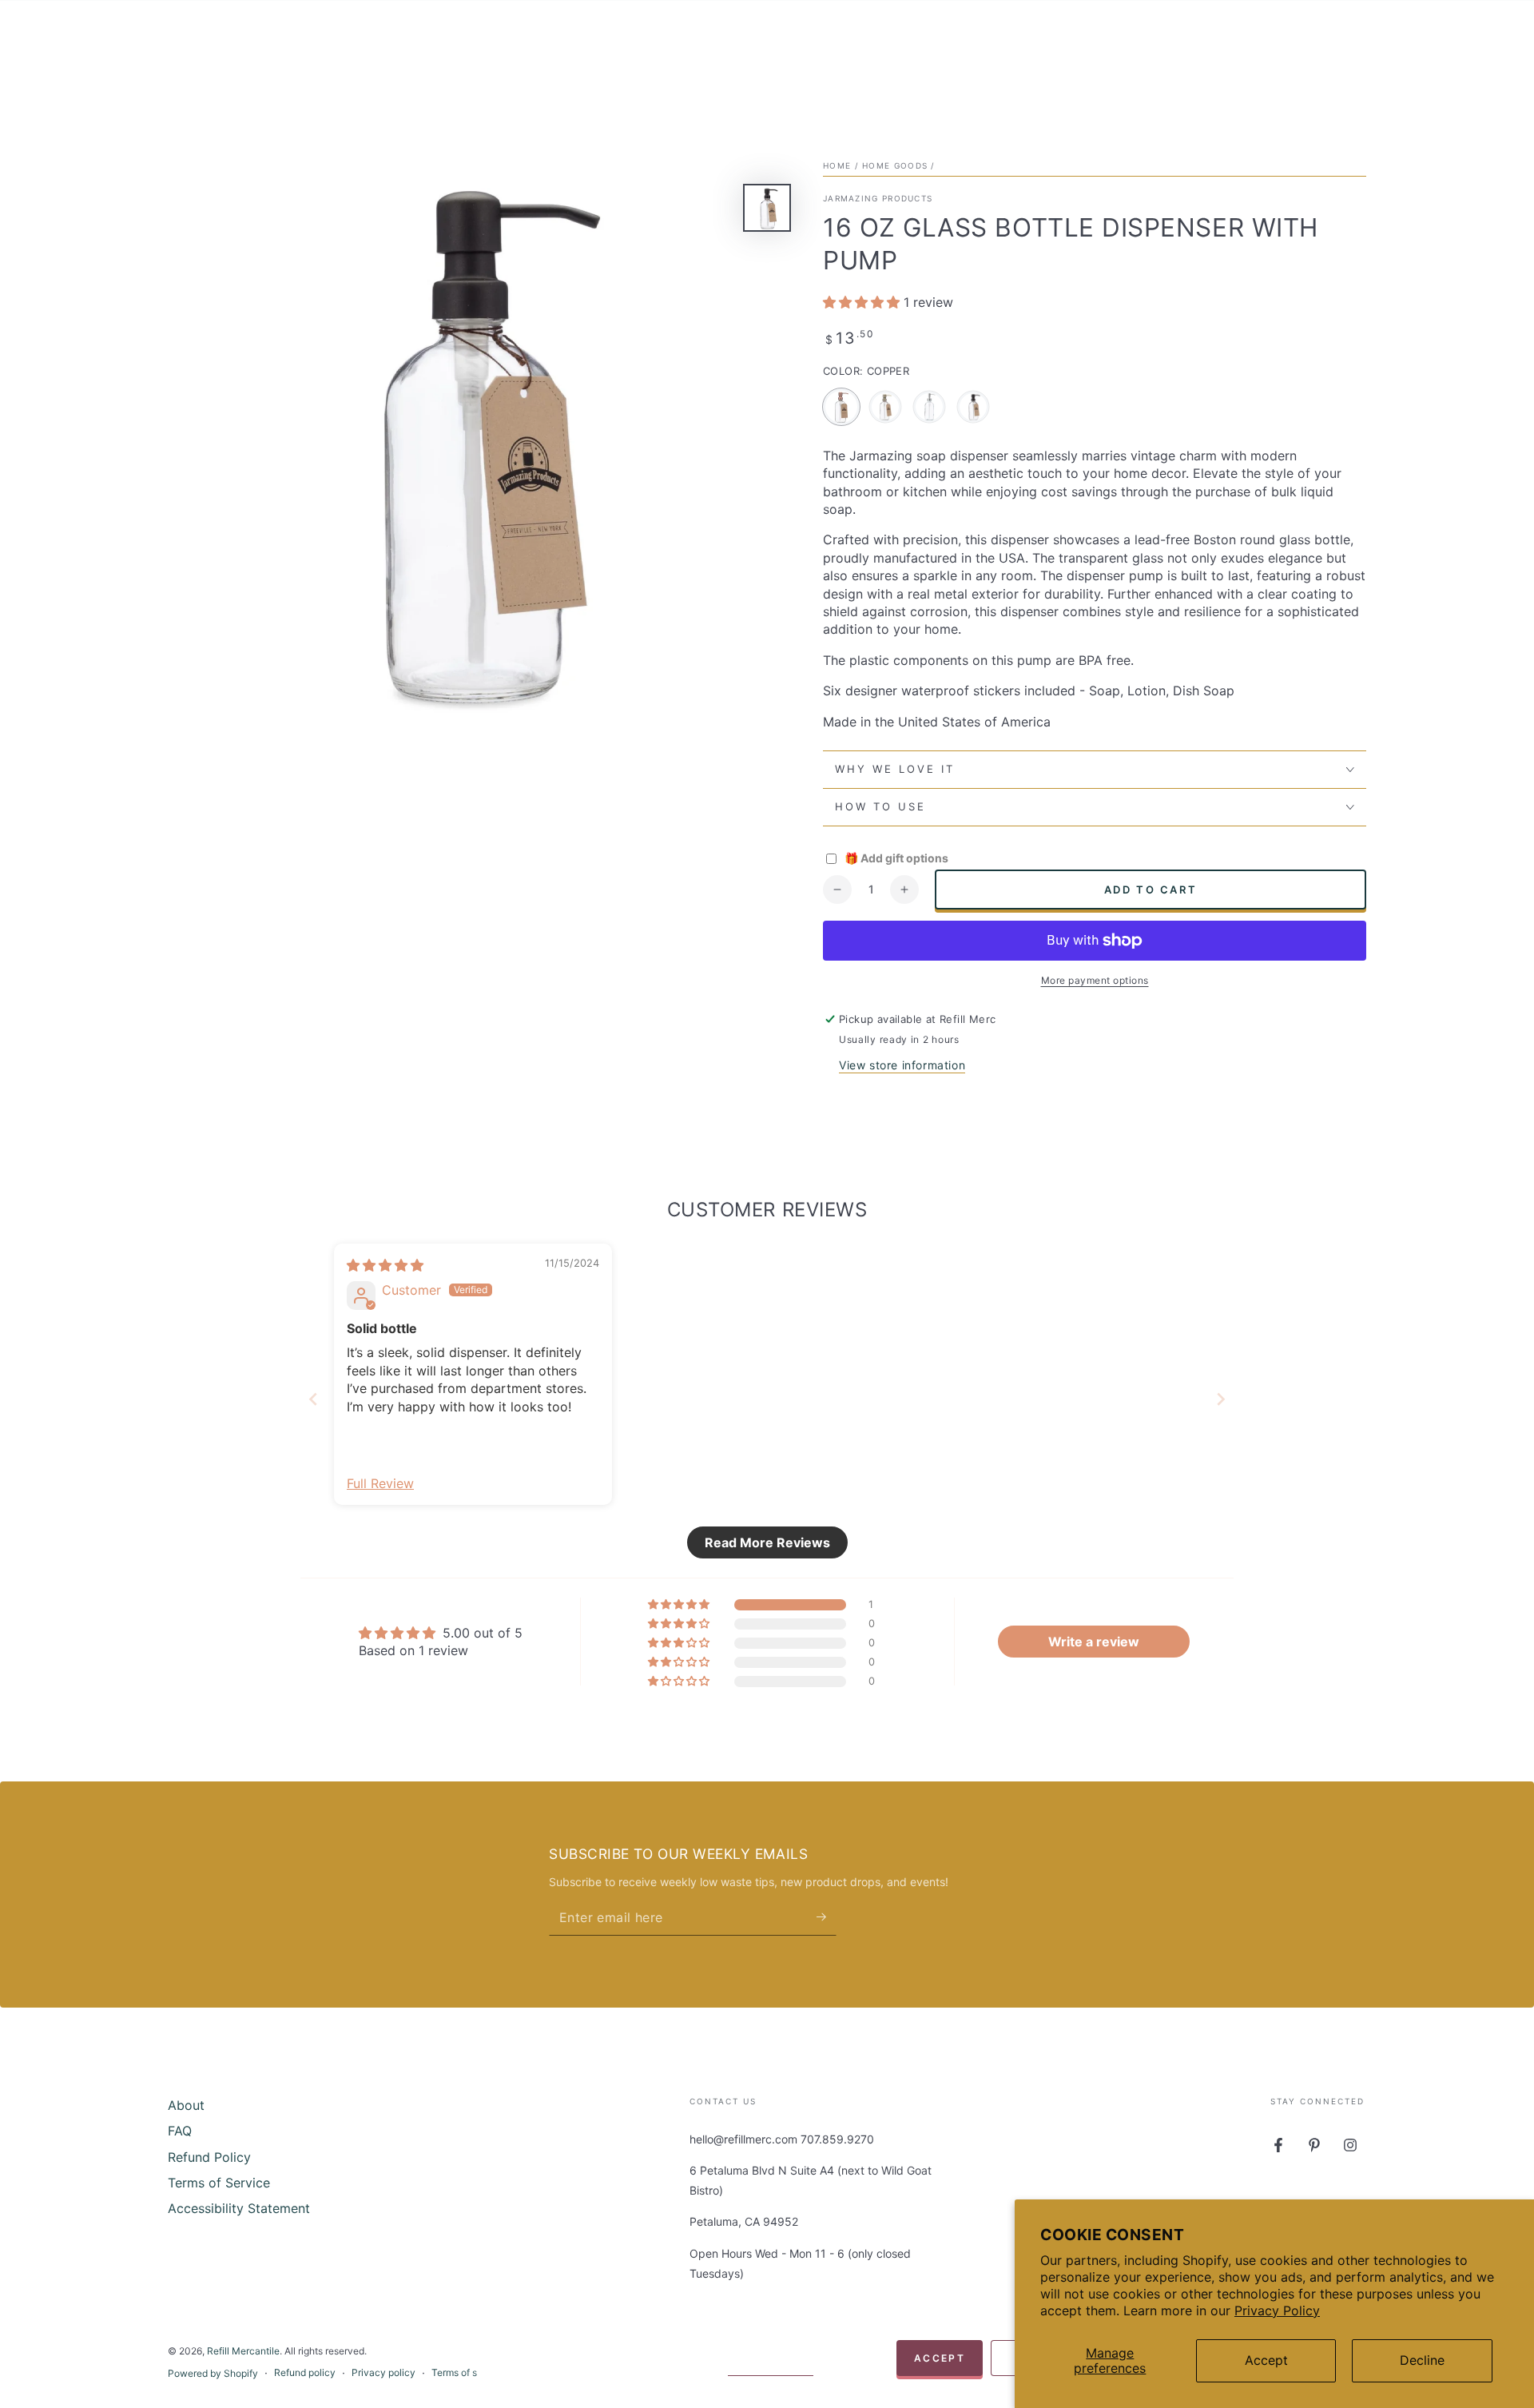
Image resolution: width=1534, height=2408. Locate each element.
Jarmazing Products (878, 198)
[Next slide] (1221, 1399)
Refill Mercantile (243, 2351)
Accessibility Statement (239, 2208)
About (186, 2105)
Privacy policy (383, 2372)
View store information (902, 1065)
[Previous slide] (313, 1399)
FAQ (180, 2131)
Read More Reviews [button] (767, 1542)
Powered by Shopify (213, 2373)
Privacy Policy (1277, 2310)
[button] (863, 302)
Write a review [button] (1094, 1642)
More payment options (1095, 980)
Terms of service (468, 2372)
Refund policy (305, 2372)
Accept (1266, 2360)
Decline (1422, 2360)
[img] (385, 1265)
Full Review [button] (380, 1483)
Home (837, 165)
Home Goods (895, 165)
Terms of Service (219, 2183)
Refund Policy (209, 2157)
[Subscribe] (827, 1917)
